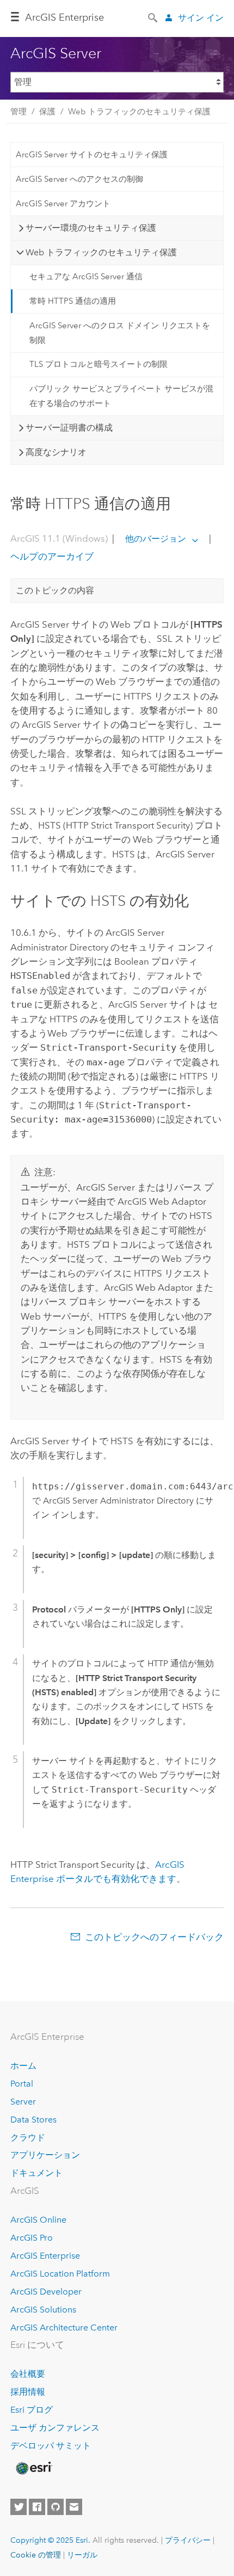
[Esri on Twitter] (19, 2507)
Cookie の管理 (36, 2555)
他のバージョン (156, 539)
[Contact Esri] (74, 2507)
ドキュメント (36, 2173)
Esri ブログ (32, 2410)
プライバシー (188, 2540)
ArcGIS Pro (32, 2238)
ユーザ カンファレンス (55, 2428)
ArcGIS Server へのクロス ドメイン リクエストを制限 (120, 333)
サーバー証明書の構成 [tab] (69, 428)
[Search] (153, 17)
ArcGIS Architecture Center (64, 2327)
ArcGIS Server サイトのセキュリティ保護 (92, 155)
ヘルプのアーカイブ (52, 556)
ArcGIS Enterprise (64, 17)
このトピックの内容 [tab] (55, 590)
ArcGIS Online (38, 2220)
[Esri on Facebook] (37, 2507)
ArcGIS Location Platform (60, 2274)
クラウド (28, 2138)
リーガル (82, 2555)
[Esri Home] (33, 2468)
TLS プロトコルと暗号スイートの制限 (98, 364)
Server (23, 2102)
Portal (22, 2084)
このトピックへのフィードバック (154, 1937)
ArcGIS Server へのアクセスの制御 (79, 179)
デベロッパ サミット (51, 2446)
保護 (47, 112)
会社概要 (28, 2374)
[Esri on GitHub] (56, 2507)
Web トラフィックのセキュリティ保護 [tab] (101, 252)
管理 (19, 112)
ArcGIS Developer (46, 2292)
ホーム (23, 2066)
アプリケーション (45, 2155)
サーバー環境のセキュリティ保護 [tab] (91, 228)
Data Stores (33, 2120)
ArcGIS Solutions (43, 2310)
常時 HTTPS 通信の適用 (73, 301)
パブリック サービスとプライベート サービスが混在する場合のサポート (121, 396)
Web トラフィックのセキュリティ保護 (139, 112)
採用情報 (28, 2392)
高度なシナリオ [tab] (56, 452)
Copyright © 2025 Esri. (50, 2540)
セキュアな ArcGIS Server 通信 (86, 277)
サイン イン (201, 18)
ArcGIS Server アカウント (63, 204)
